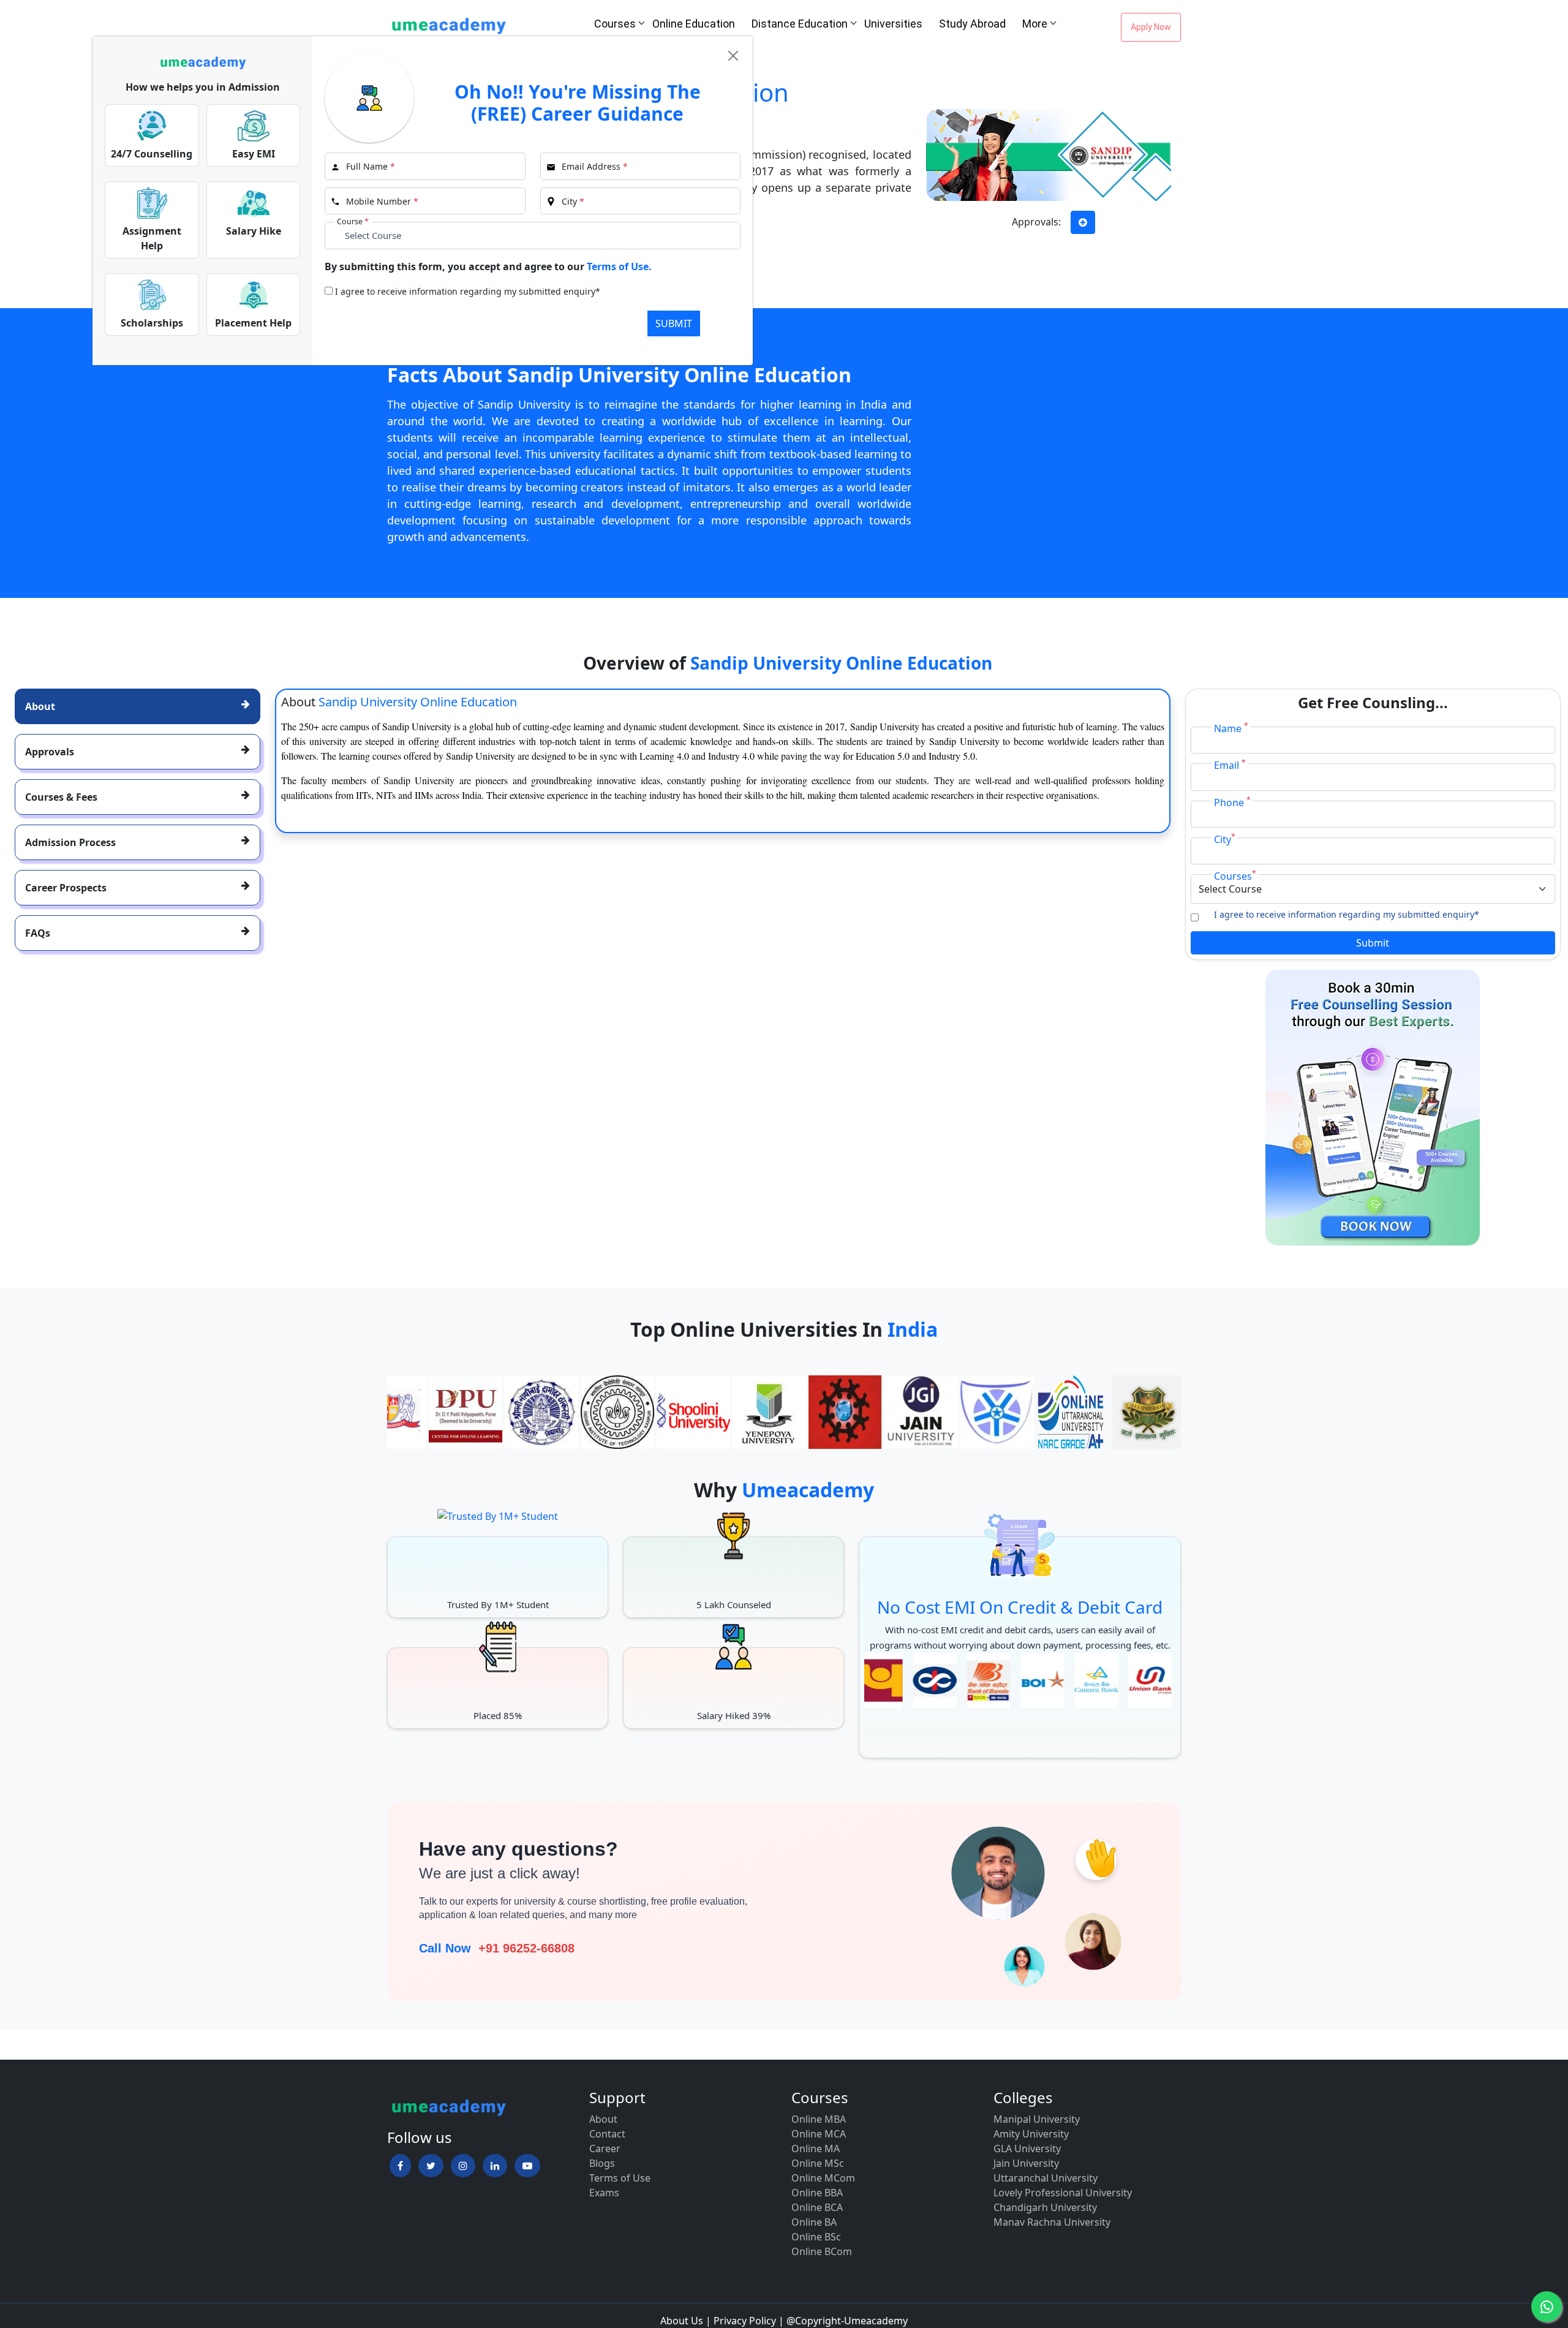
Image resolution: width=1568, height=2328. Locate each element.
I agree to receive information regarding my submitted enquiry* (468, 291)
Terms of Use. (619, 266)
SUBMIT (674, 323)
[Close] (733, 56)
